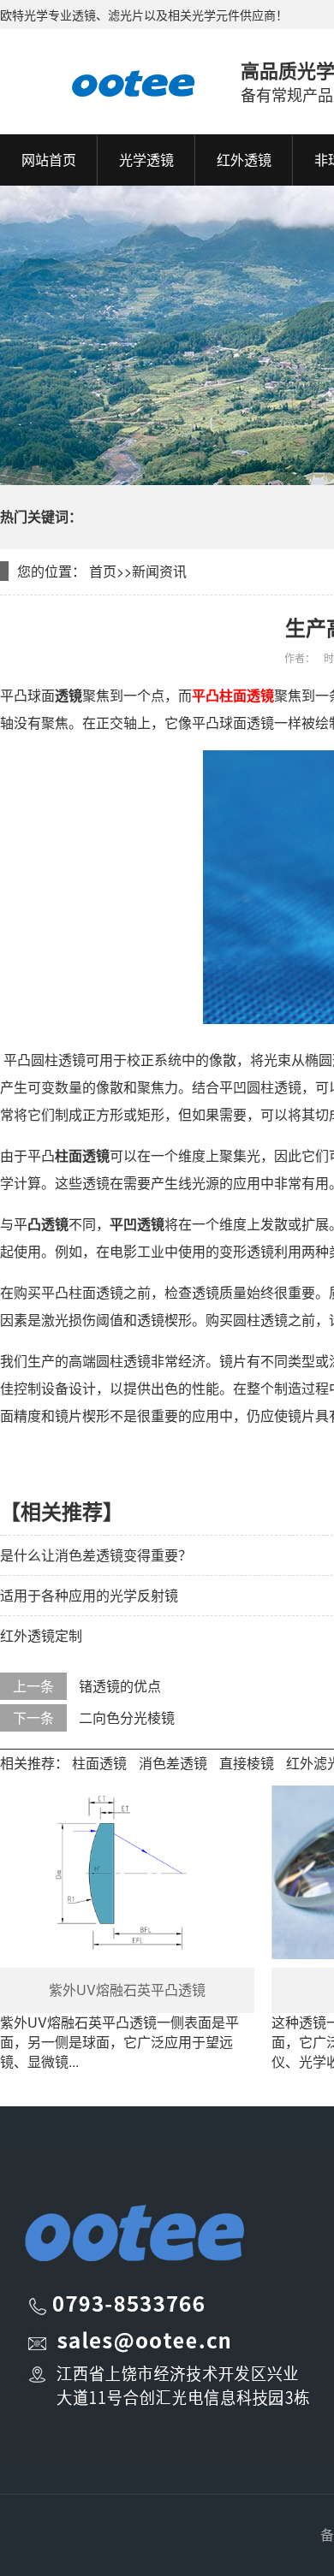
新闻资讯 (159, 571)
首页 (103, 571)
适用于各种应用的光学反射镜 (89, 1595)
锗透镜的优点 (120, 1686)
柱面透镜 (99, 1763)
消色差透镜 (173, 1763)
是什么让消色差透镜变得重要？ (96, 1555)
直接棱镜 (247, 1763)
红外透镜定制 (41, 1635)
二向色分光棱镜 (127, 1717)
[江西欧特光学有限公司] (103, 81)
